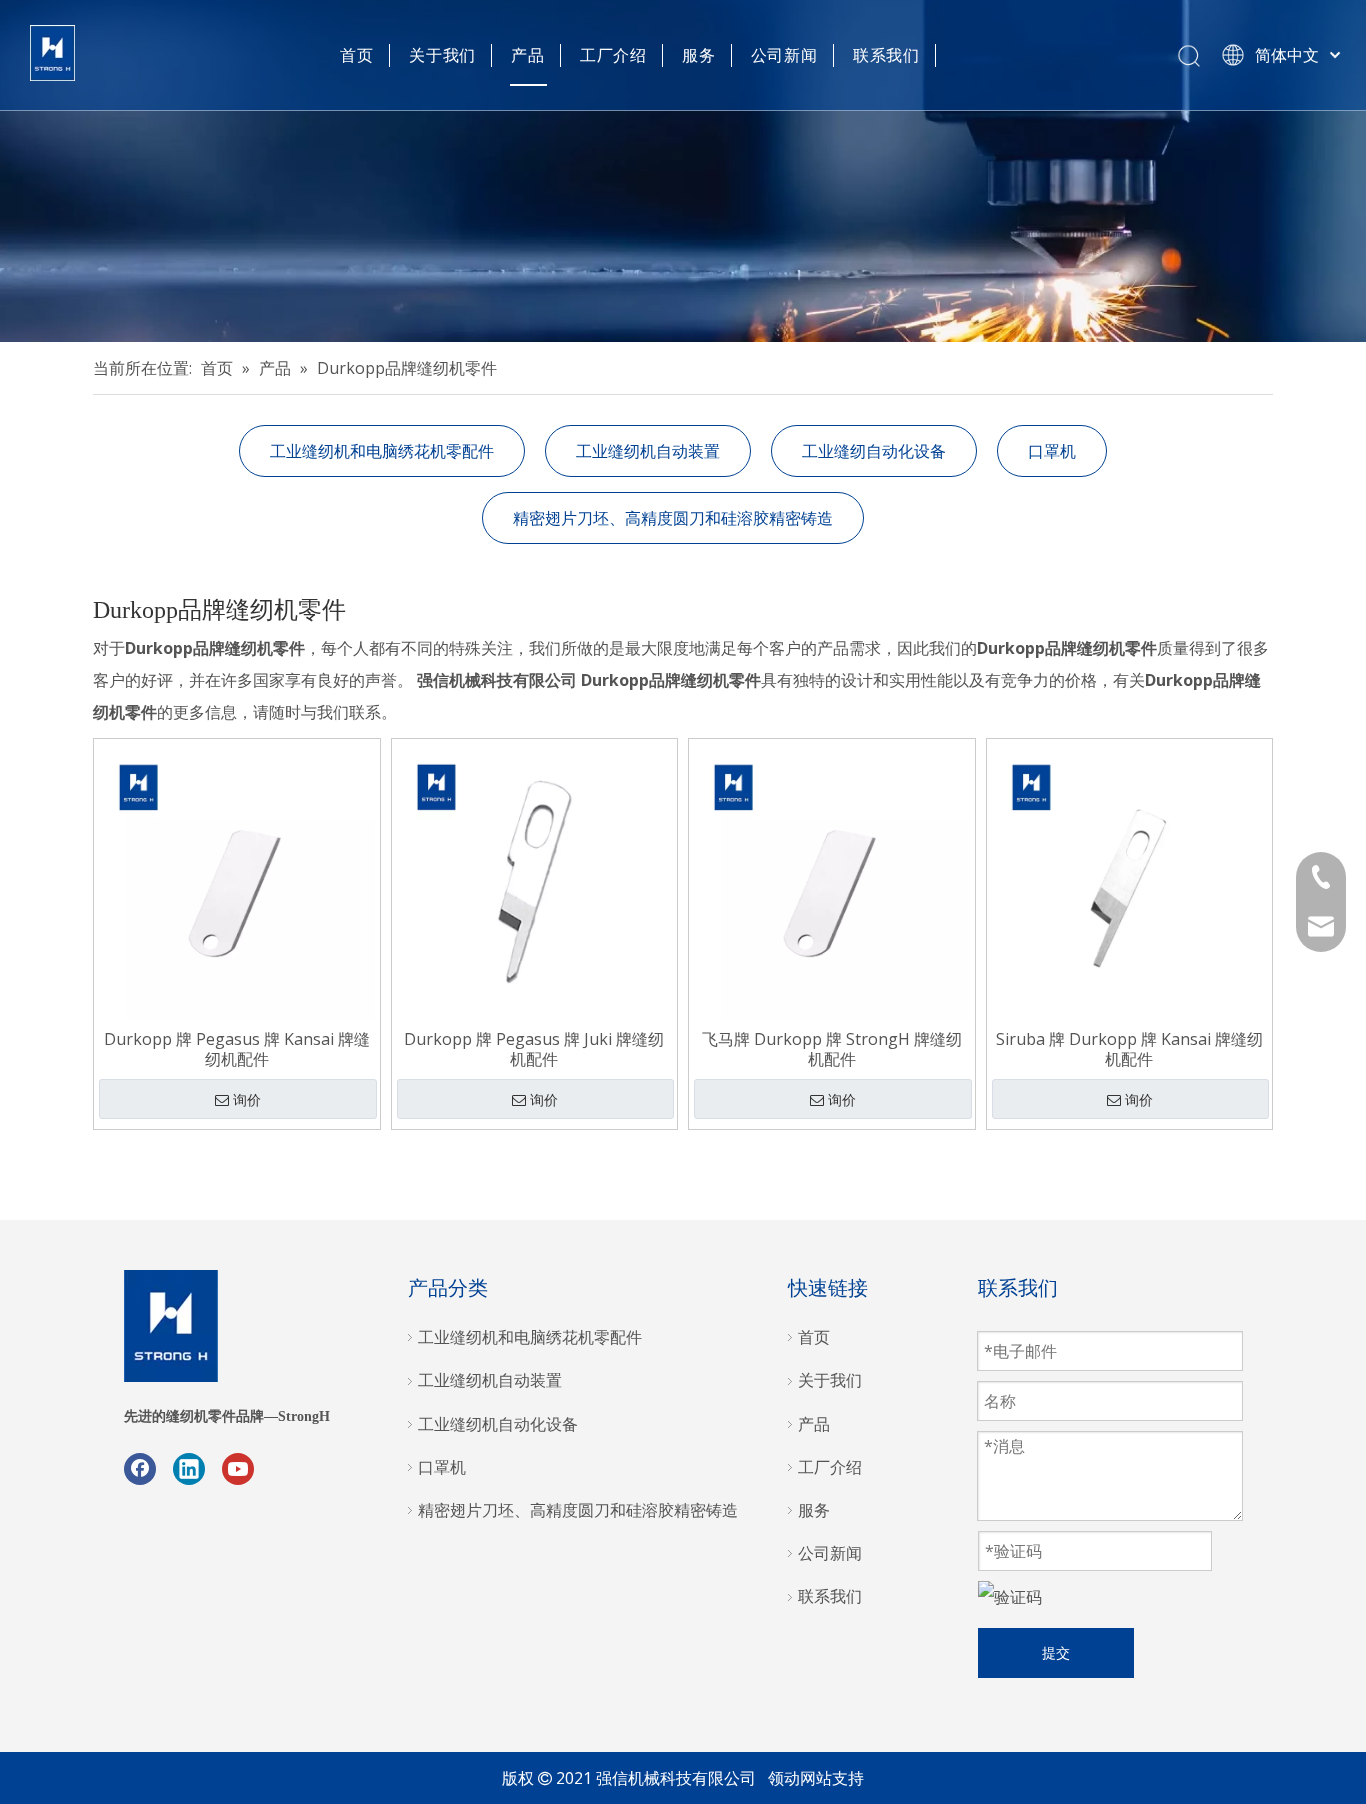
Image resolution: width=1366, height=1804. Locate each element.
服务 (699, 55)
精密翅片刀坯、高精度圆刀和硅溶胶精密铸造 (673, 518)
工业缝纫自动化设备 (874, 451)
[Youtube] (238, 1468)
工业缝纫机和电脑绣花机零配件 (382, 451)
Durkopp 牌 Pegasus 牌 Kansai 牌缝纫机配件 (237, 1049)
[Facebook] (140, 1468)
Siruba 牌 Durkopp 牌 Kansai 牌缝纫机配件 (1129, 1049)
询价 (247, 1100)
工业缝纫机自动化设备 (498, 1424)
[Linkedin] (189, 1468)
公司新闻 (784, 55)
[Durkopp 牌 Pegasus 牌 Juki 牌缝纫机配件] (535, 880)
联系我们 (886, 55)
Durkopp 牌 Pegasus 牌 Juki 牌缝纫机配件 (534, 1049)
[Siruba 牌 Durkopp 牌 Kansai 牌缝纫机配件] (1130, 880)
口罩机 (1052, 451)
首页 (357, 55)
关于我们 (442, 55)
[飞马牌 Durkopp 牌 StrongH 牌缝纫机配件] (832, 880)
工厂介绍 (613, 55)
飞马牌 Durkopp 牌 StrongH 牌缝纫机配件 (832, 1049)
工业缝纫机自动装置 (648, 451)
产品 (528, 55)
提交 (1056, 1652)
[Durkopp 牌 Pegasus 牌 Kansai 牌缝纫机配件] (237, 880)
